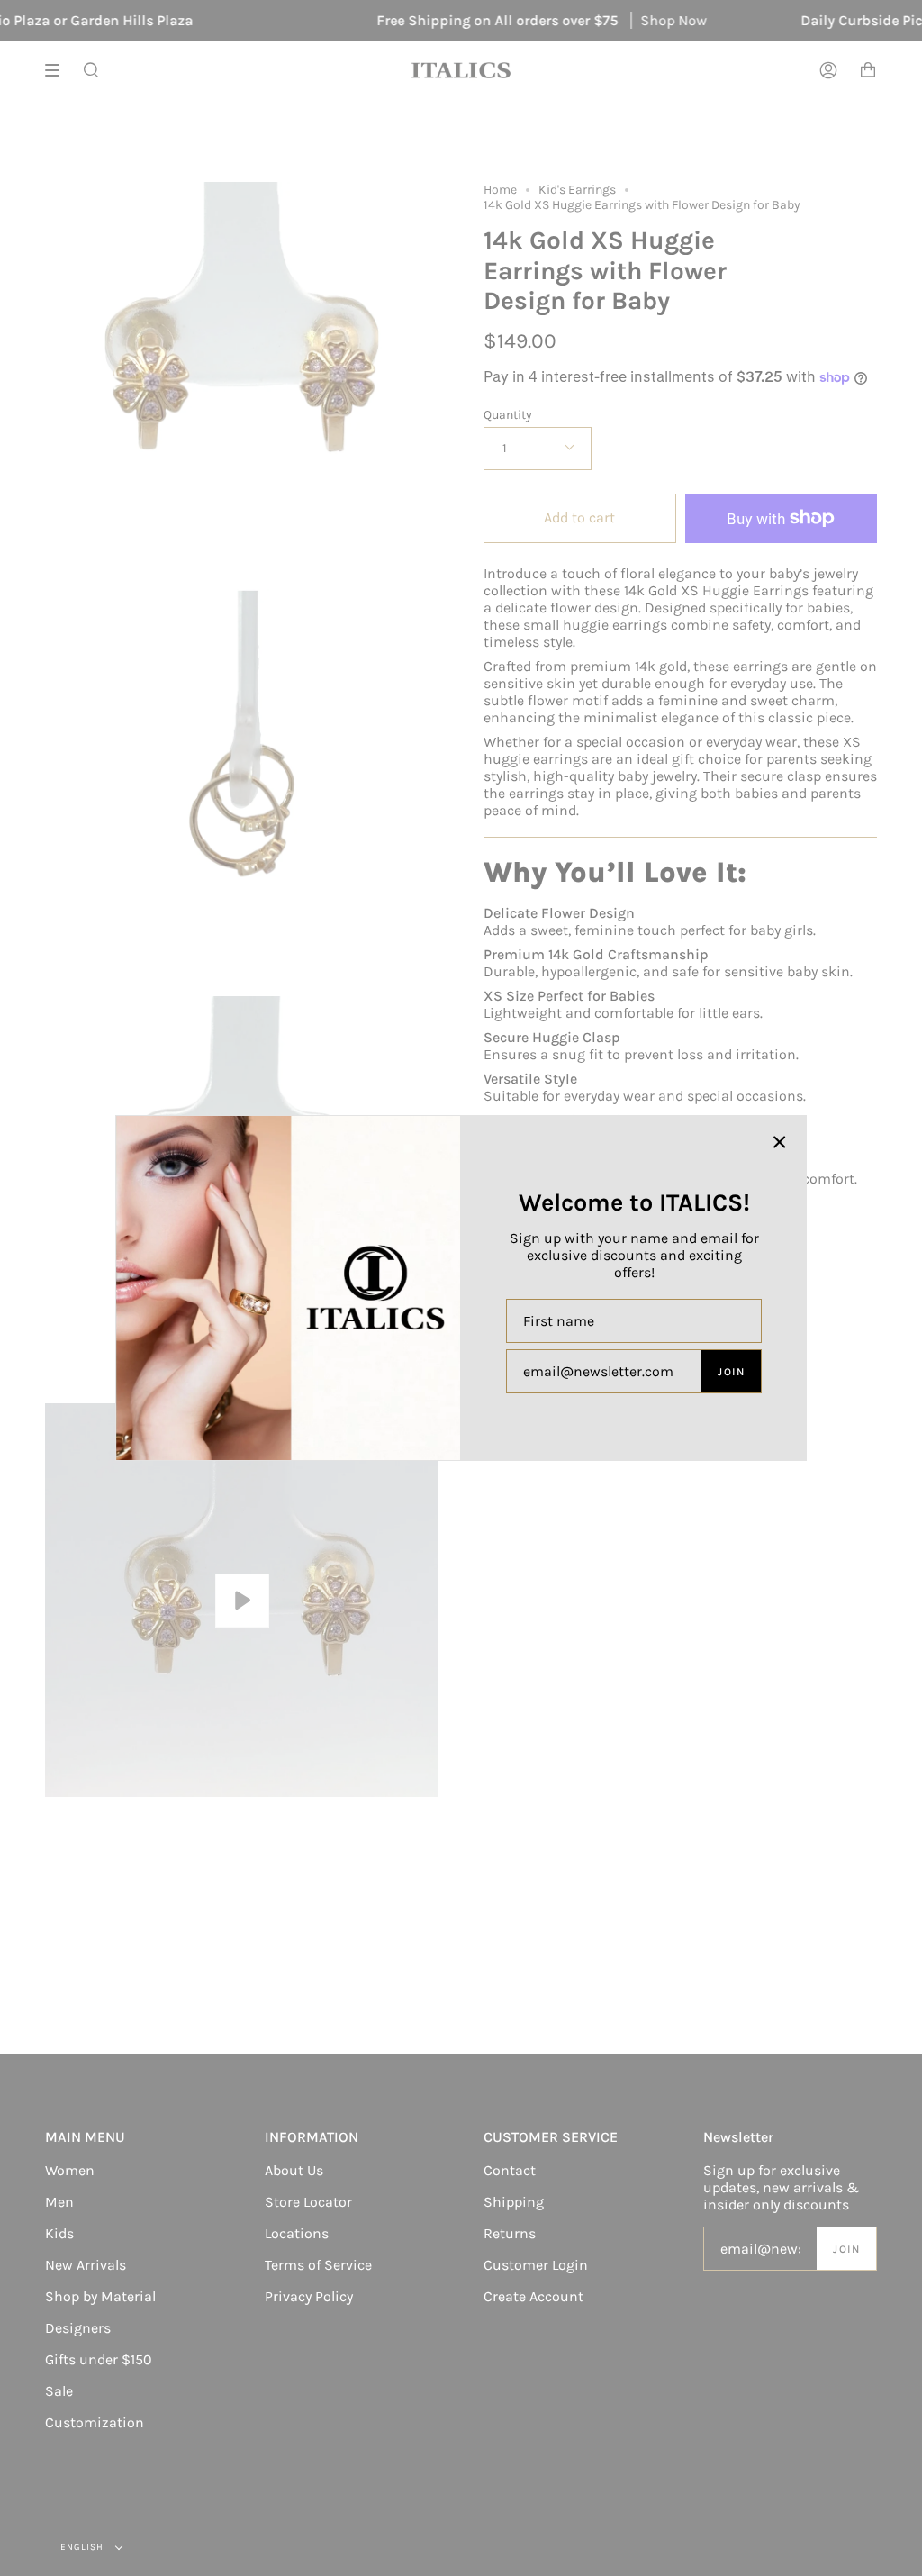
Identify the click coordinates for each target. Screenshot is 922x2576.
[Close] (780, 1142)
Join (731, 1372)
